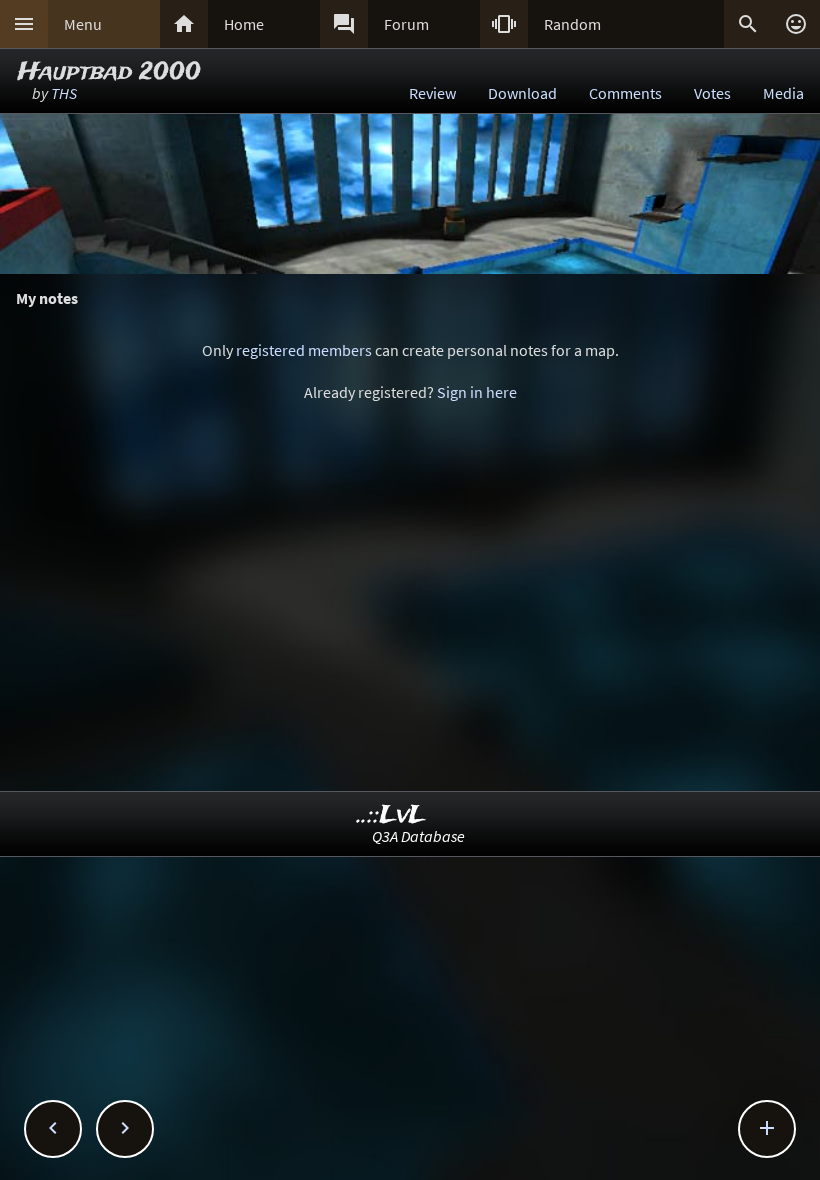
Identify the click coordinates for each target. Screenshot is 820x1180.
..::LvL (391, 815)
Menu (83, 24)
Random (572, 24)
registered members (304, 350)
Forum (406, 24)
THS (64, 93)
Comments (625, 93)
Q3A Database (418, 836)
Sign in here (477, 392)
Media (783, 93)
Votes (712, 93)
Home (244, 24)
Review (432, 93)
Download (522, 93)
